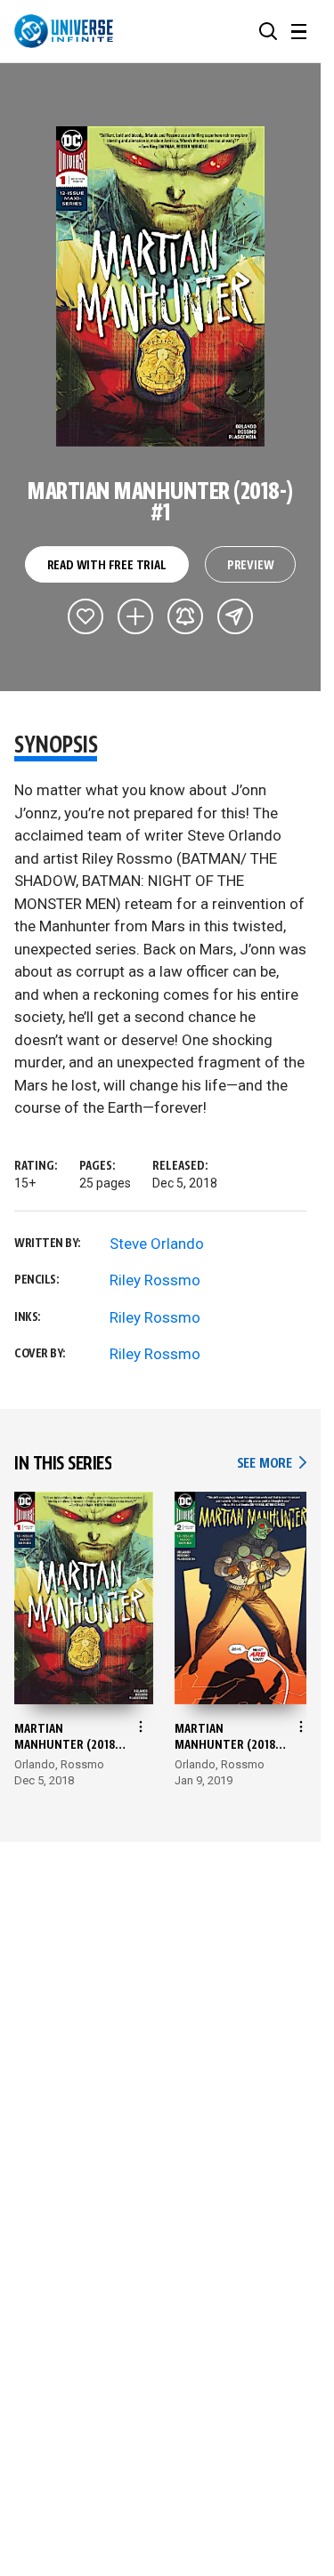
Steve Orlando (157, 1244)
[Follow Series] (185, 616)
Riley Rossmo (155, 1280)
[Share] (235, 616)
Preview (251, 566)
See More (272, 1464)
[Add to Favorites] (86, 616)
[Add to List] (135, 616)
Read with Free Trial (107, 566)
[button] (268, 31)
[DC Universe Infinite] (64, 31)
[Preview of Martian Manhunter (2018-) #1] (161, 286)
